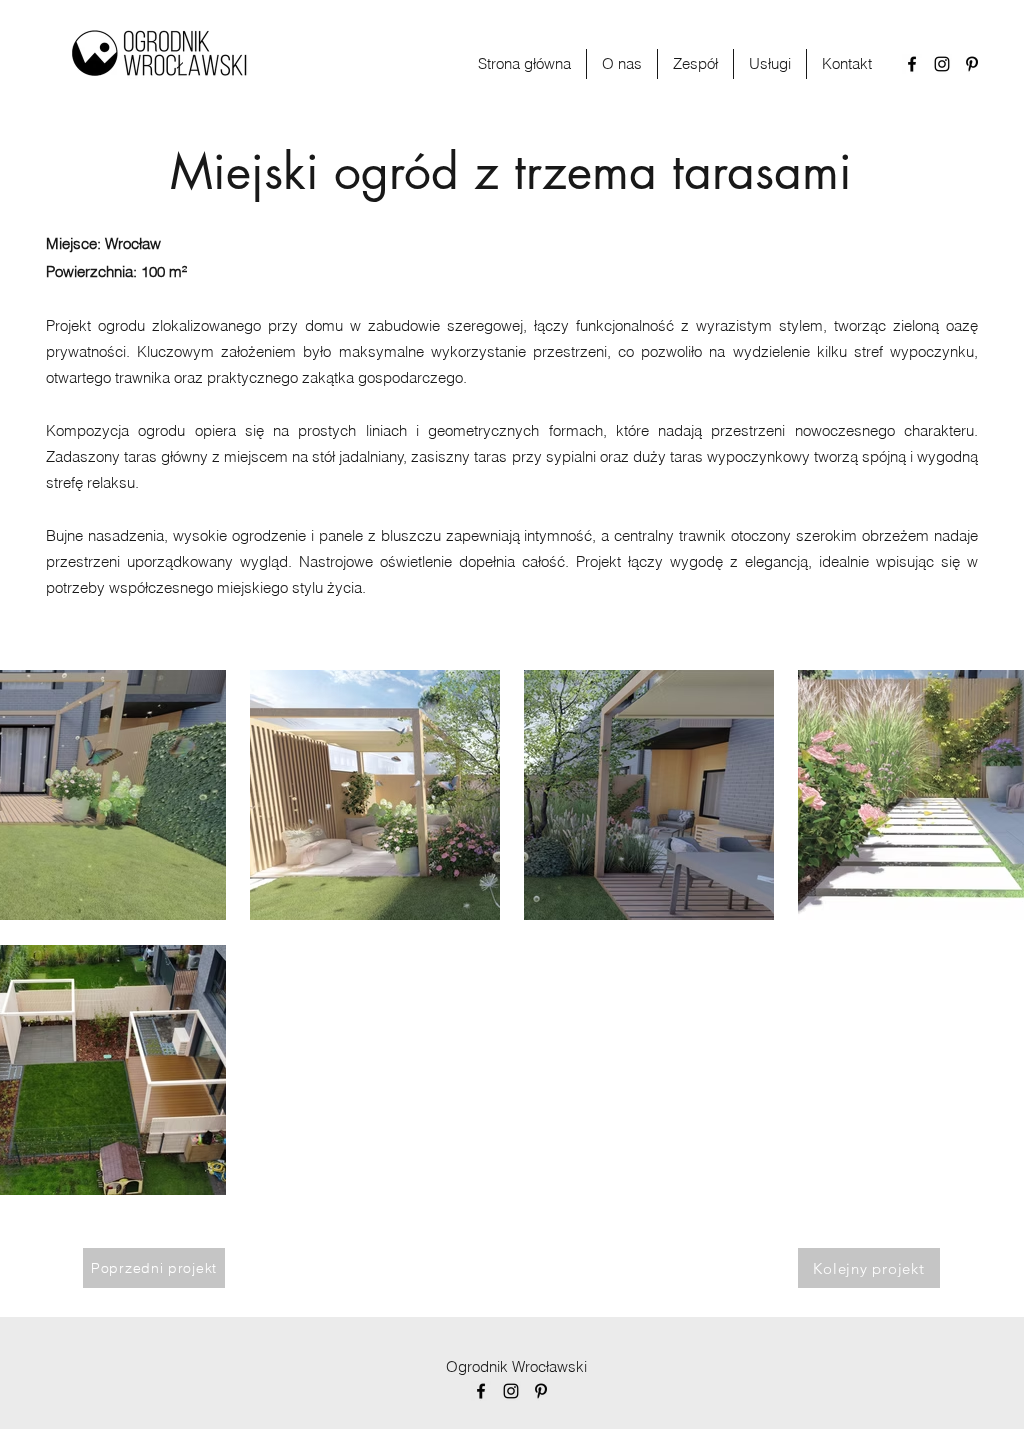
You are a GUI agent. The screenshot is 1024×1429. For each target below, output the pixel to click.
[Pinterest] (972, 64)
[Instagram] (942, 64)
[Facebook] (912, 64)
